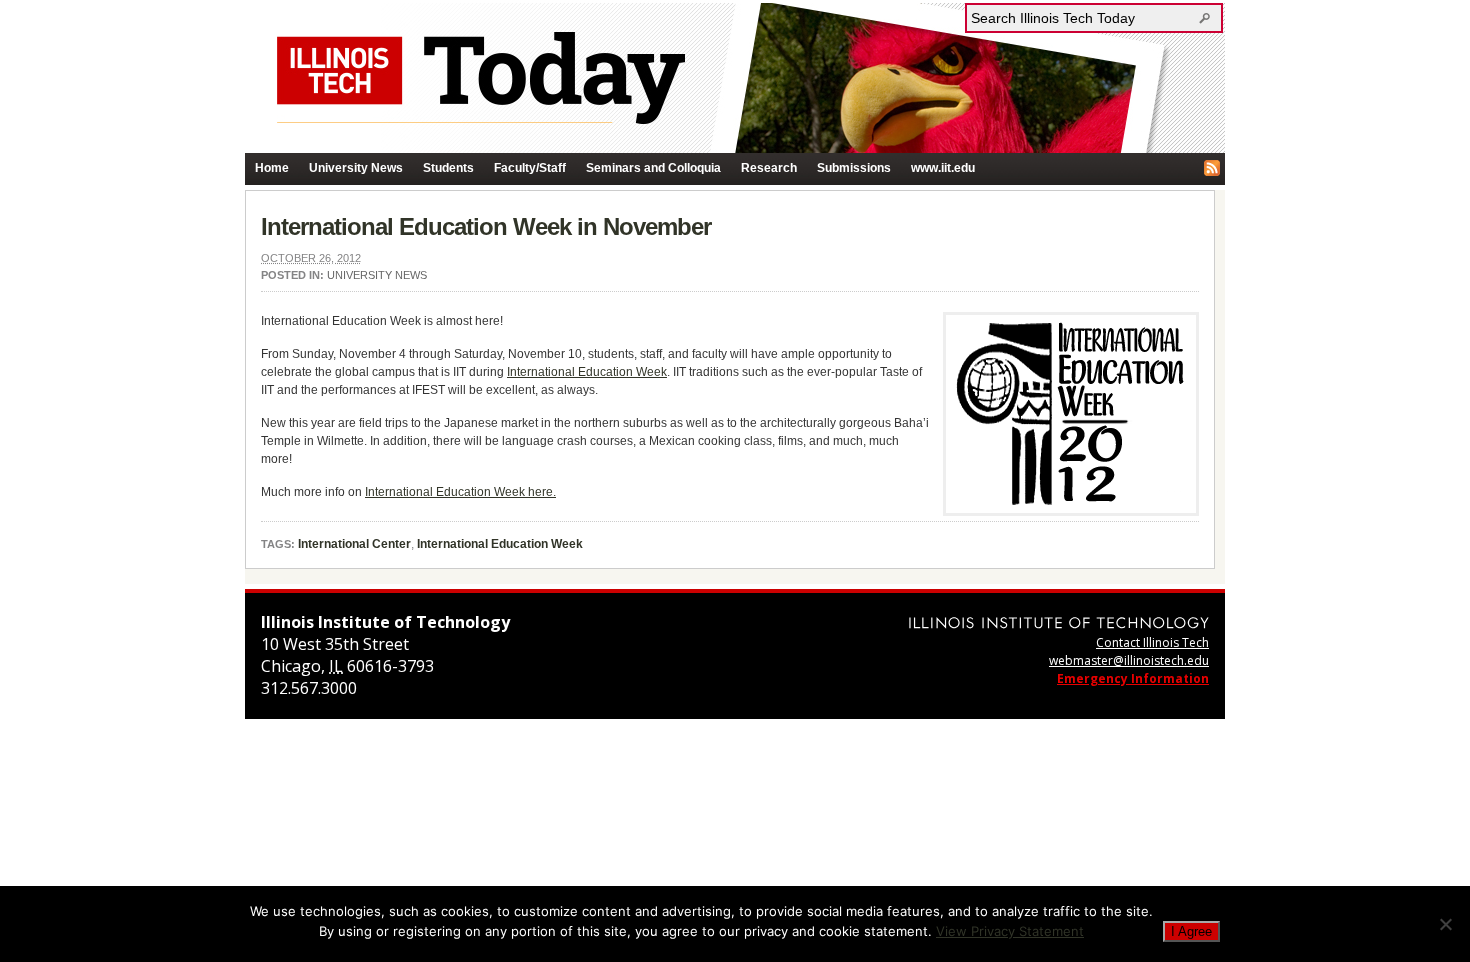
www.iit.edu (943, 168)
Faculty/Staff (530, 168)
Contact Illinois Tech (1152, 642)
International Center (354, 544)
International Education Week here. (460, 492)
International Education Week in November (486, 226)
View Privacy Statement (1010, 931)
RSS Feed (1212, 168)
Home (272, 168)
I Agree (1191, 931)
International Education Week (587, 372)
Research (769, 168)
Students (448, 168)
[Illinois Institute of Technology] (1059, 622)
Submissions (854, 168)
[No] (1445, 924)
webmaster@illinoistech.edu (1129, 660)
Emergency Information (1133, 678)
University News (356, 168)
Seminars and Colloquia (653, 168)
